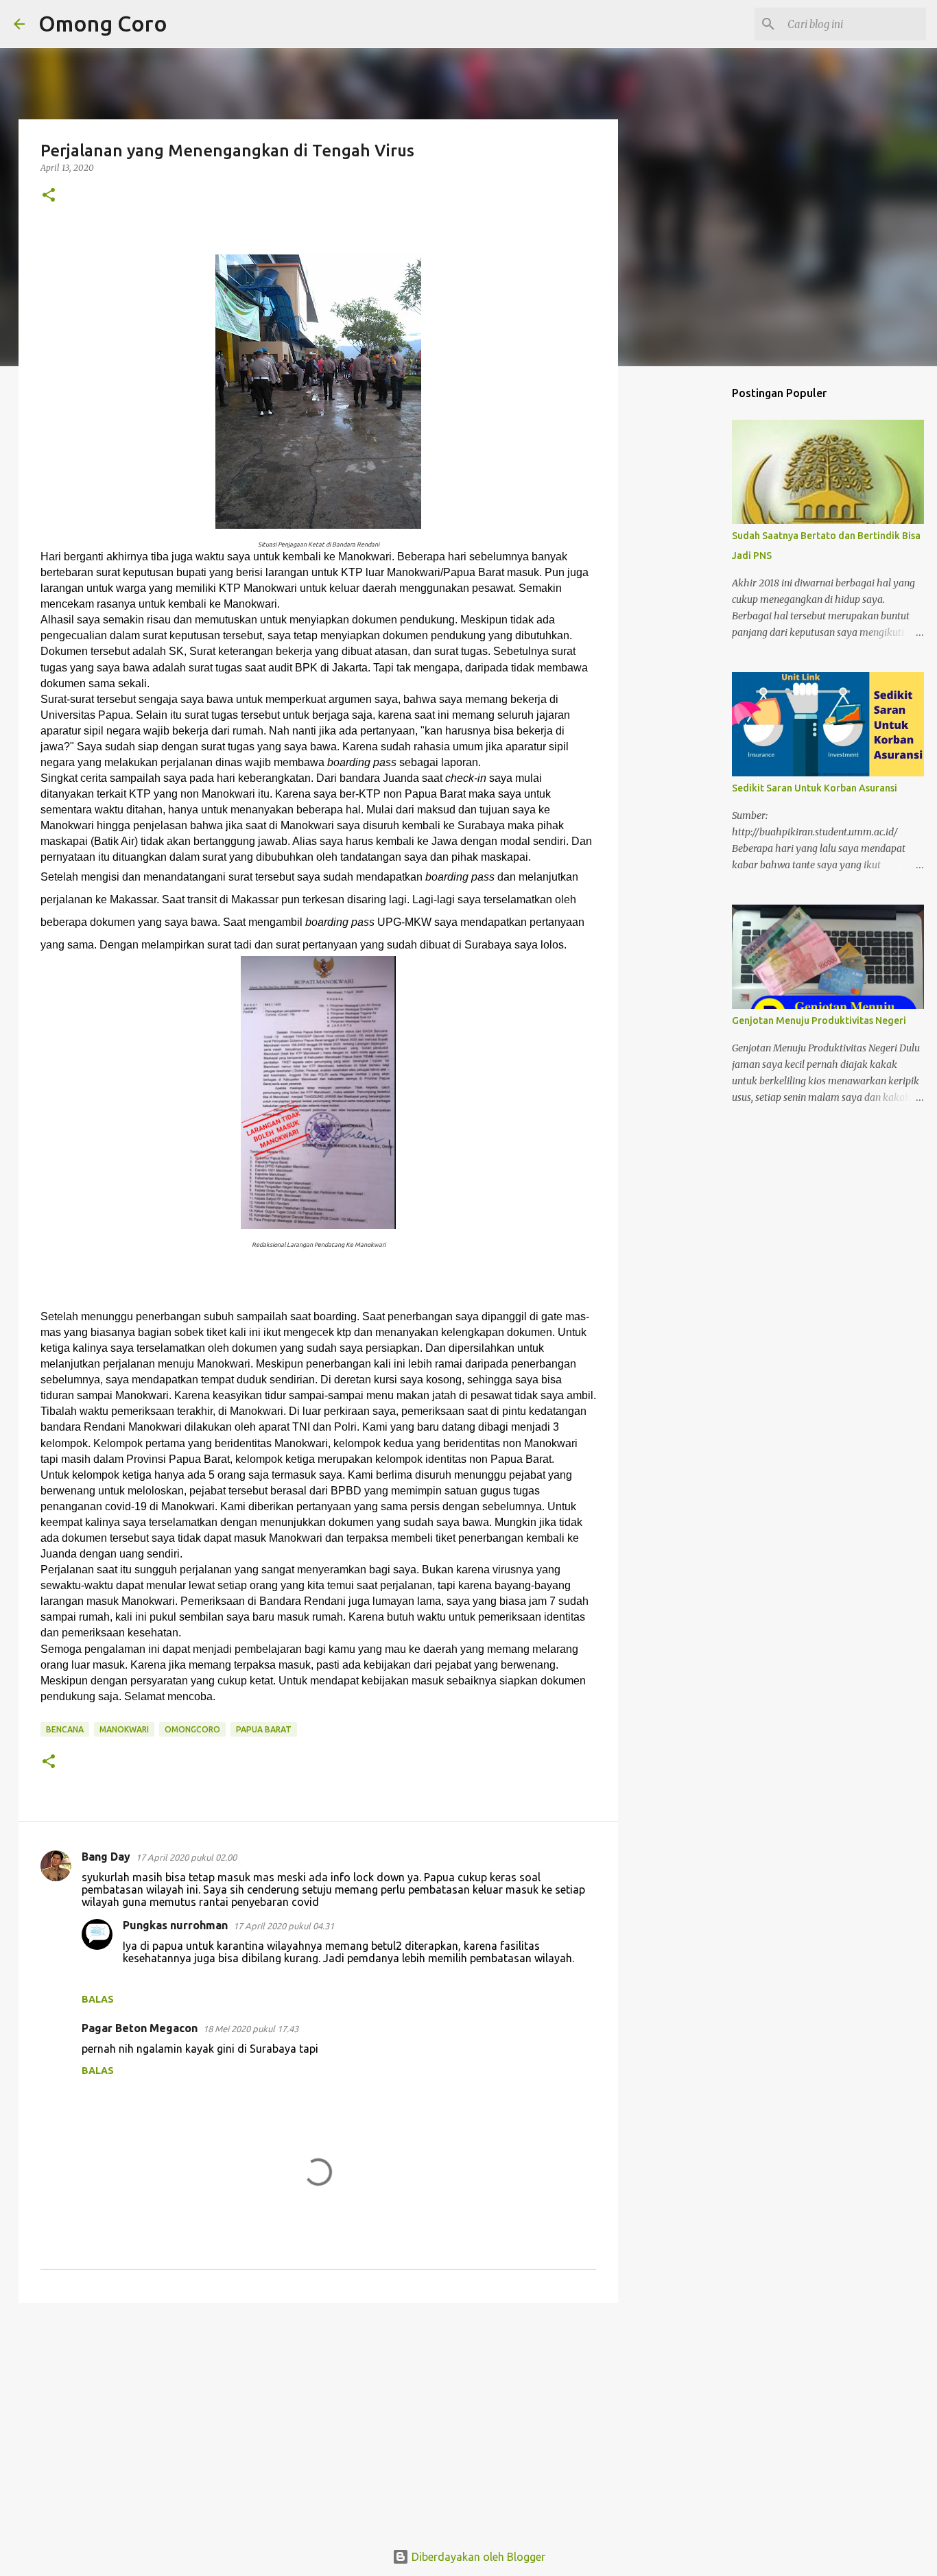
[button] (49, 196)
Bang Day (106, 1857)
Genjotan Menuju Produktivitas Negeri (819, 1021)
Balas (98, 1999)
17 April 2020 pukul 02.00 (186, 1857)
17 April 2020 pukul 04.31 (284, 1926)
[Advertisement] (318, 2420)
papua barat (264, 1729)
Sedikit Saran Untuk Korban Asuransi (815, 788)
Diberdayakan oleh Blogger (477, 2557)
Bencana (65, 1729)
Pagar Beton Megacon (140, 2028)
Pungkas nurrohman (175, 1925)
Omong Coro (103, 23)
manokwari (124, 1729)
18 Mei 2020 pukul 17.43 (251, 2029)
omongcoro (192, 1729)
